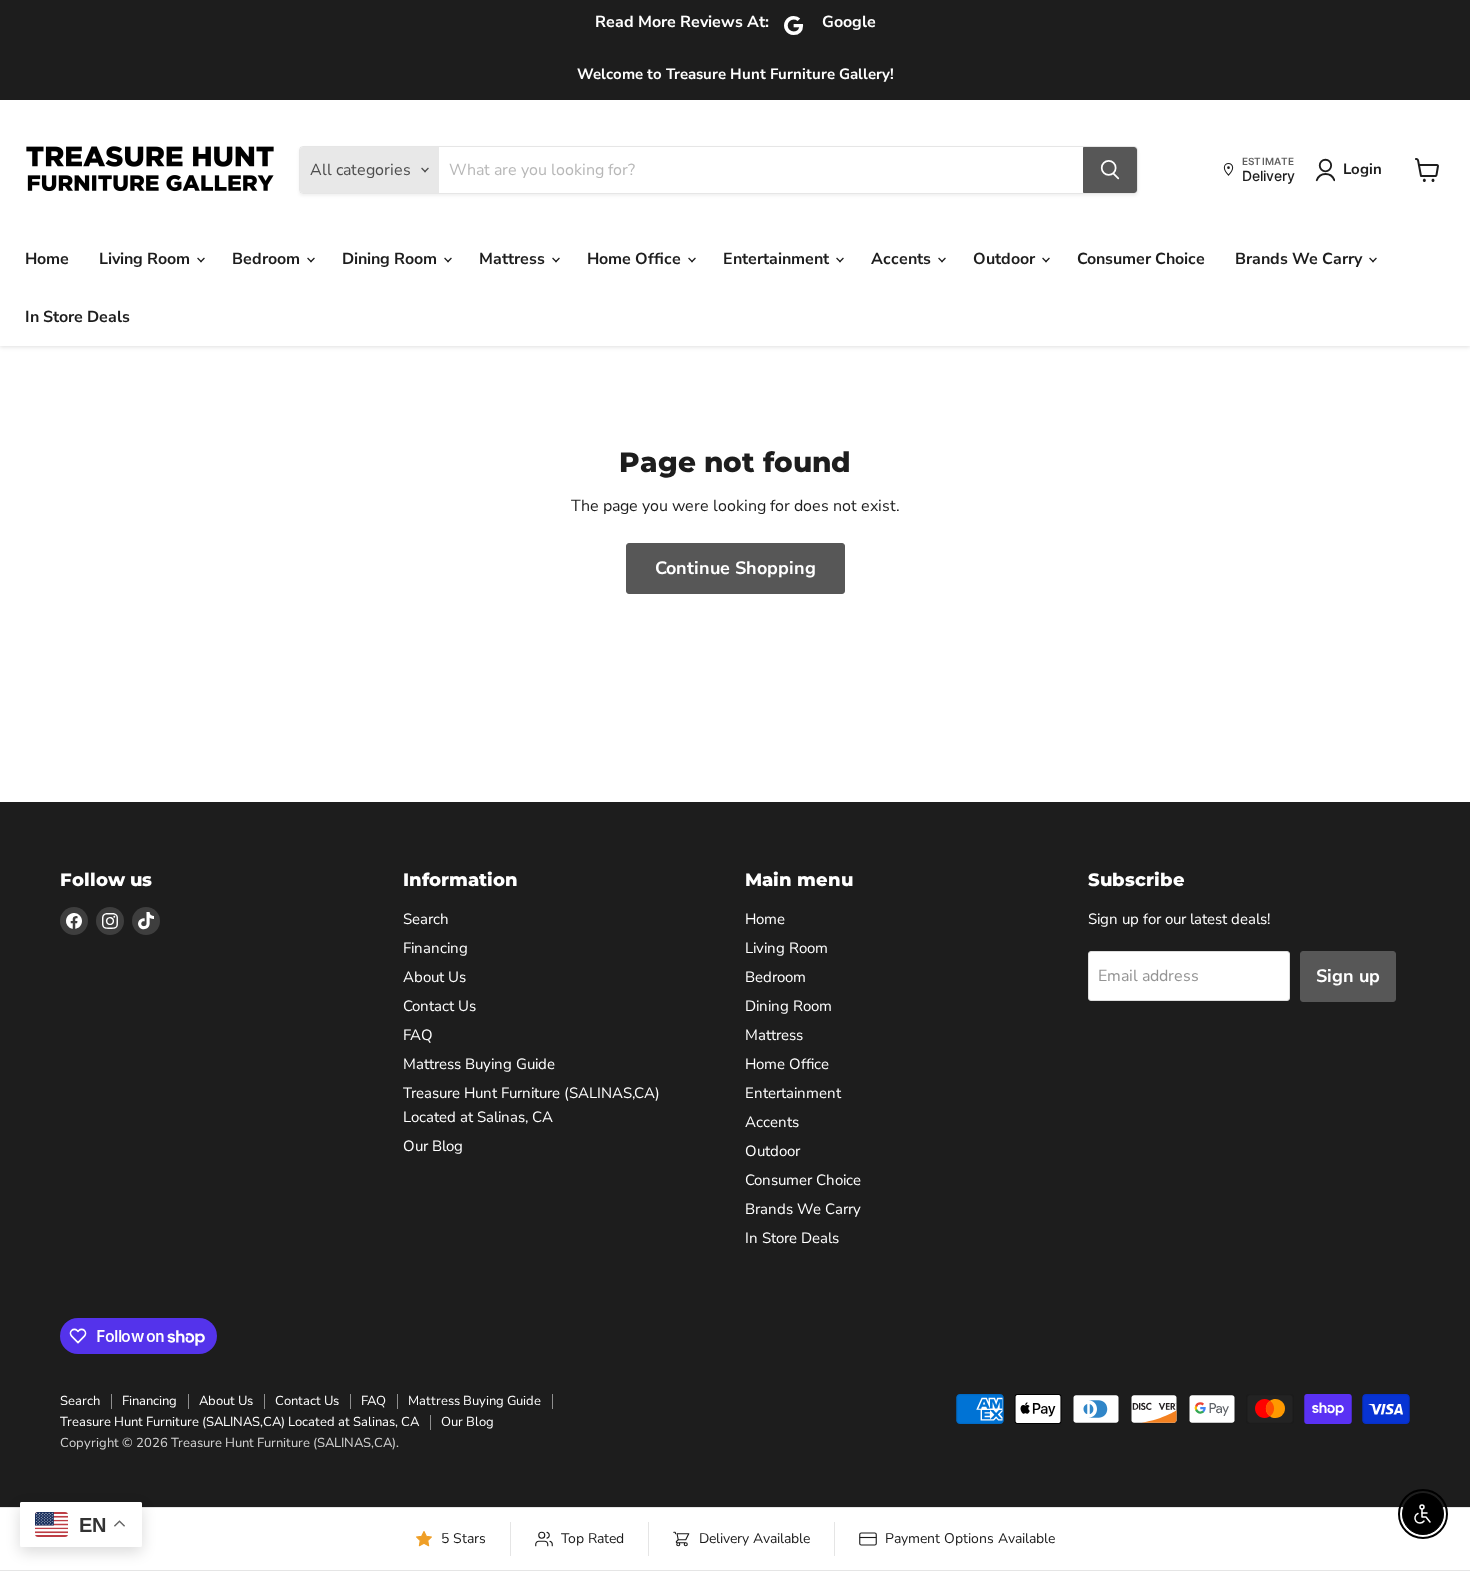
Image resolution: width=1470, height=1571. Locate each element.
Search (426, 919)
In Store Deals (77, 317)
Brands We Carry (1300, 259)
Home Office (636, 259)
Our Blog (433, 1146)
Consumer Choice (1141, 259)
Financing (435, 948)
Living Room (146, 259)
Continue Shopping (735, 568)
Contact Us (439, 1006)
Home (47, 259)
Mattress (514, 259)
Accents (903, 259)
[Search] (1110, 170)
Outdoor (1006, 259)
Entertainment (778, 259)
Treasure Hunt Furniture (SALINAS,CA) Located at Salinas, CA (239, 1422)
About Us (434, 977)
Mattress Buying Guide (479, 1064)
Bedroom (268, 259)
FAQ (418, 1035)
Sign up (1348, 976)
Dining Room (391, 259)
